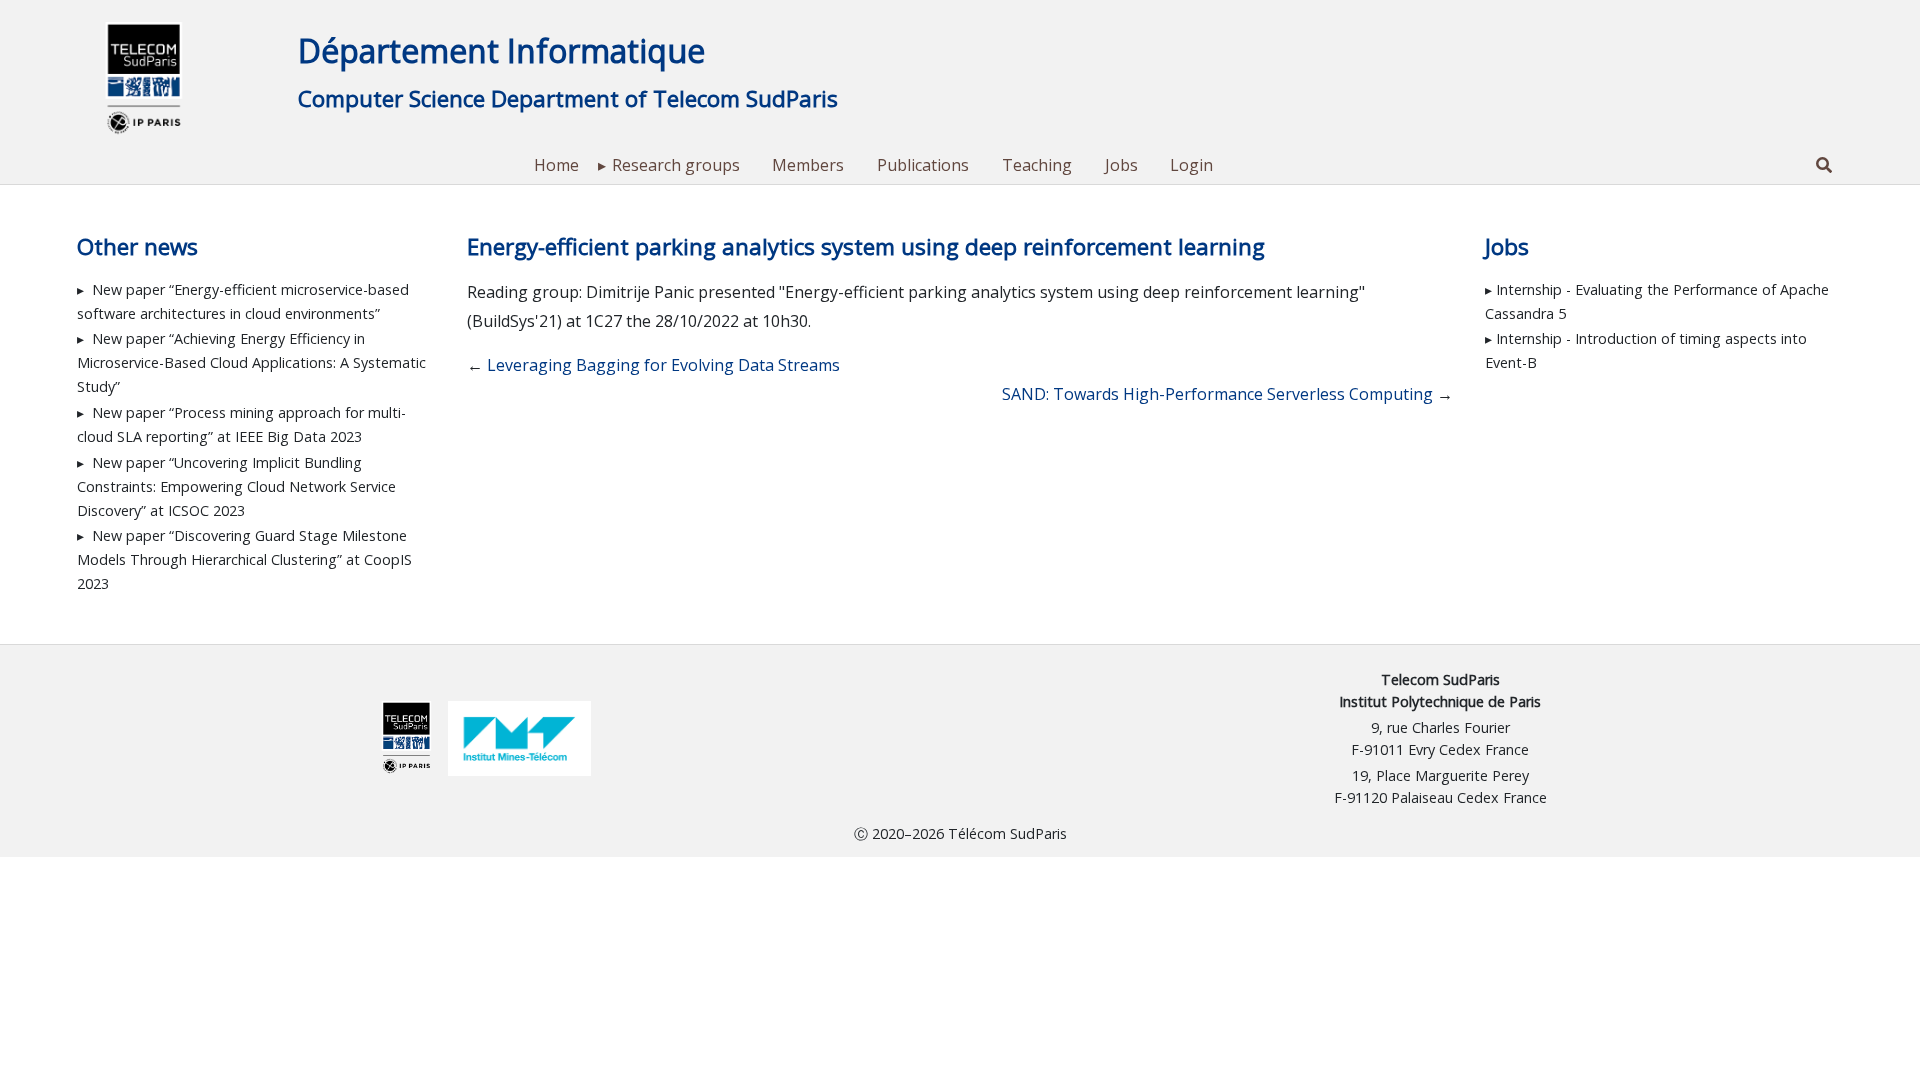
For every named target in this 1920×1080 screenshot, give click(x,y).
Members (808, 165)
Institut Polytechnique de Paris (1440, 701)
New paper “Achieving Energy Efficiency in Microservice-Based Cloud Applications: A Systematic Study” (251, 362)
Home (556, 165)
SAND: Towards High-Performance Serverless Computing (1217, 394)
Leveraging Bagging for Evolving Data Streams (663, 365)
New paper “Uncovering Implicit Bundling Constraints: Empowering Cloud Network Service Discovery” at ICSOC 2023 (236, 486)
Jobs (1121, 165)
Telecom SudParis (1440, 679)
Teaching (1037, 165)
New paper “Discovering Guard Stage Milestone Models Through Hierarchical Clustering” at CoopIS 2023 (244, 559)
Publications (923, 165)
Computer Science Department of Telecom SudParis (568, 98)
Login (1191, 165)
